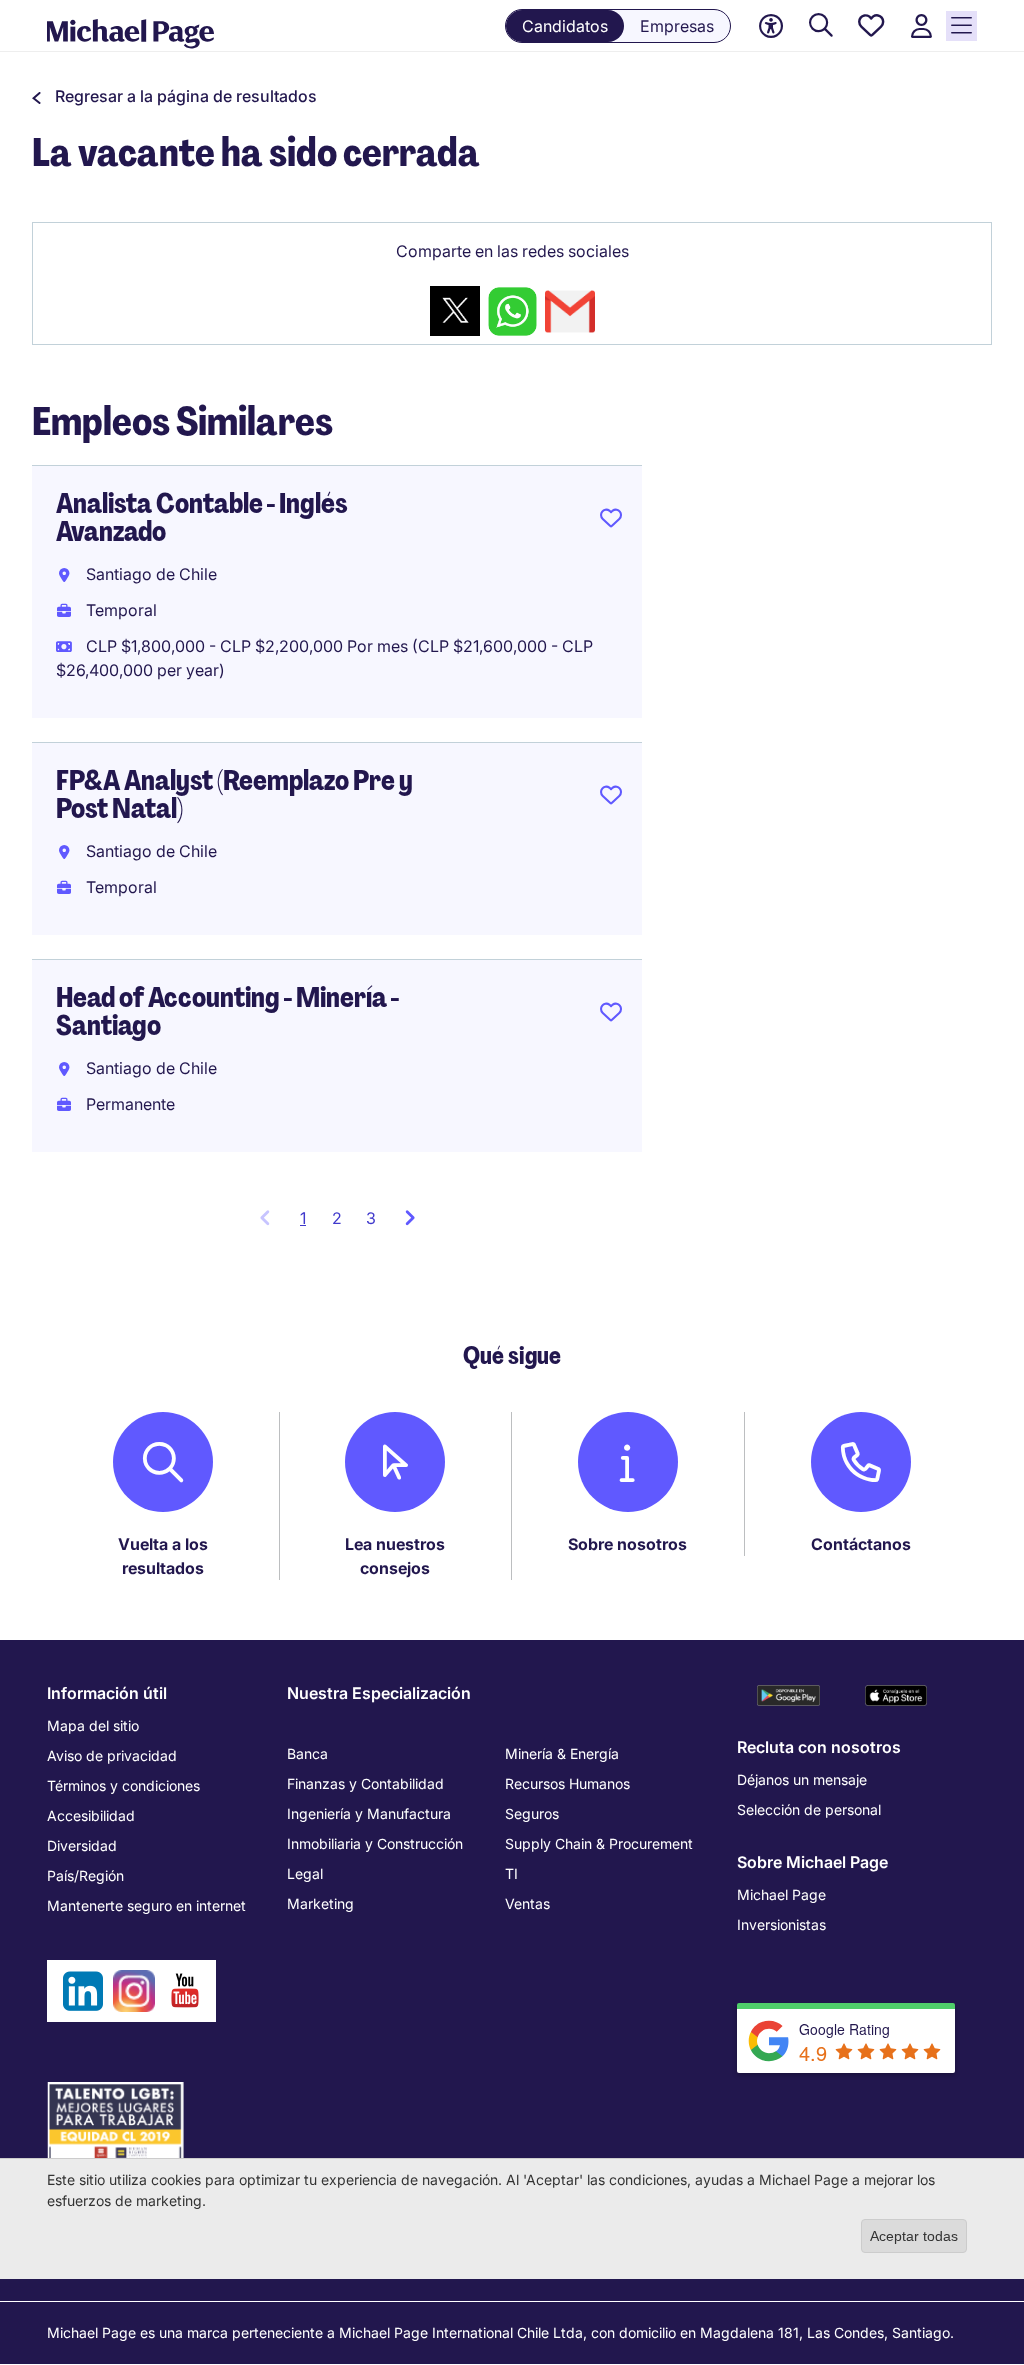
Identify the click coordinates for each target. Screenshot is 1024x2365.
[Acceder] (921, 26)
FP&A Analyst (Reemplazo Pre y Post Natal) (234, 794)
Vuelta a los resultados (163, 1556)
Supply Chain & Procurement (599, 1843)
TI (511, 1873)
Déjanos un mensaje (802, 1779)
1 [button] (310, 1224)
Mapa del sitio (93, 1725)
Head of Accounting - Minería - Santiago (227, 1011)
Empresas (677, 26)
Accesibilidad (91, 1815)
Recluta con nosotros (819, 1747)
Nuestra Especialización (379, 1693)
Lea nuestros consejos (395, 1556)
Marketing (320, 1903)
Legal (305, 1873)
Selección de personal (809, 1809)
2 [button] (337, 1218)
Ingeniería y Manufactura (369, 1813)
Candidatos (565, 26)
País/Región (85, 1875)
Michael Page (781, 1894)
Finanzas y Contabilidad (365, 1783)
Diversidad (82, 1845)
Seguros (532, 1813)
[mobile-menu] (961, 26)
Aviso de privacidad (112, 1755)
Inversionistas (781, 1924)
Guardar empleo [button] (611, 522)
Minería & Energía (562, 1753)
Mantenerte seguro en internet (146, 1905)
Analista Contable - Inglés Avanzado (202, 517)
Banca (307, 1753)
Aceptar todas (914, 2236)
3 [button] (371, 1218)
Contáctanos (861, 1544)
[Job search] (821, 26)
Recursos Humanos (567, 1783)
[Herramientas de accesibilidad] (771, 26)
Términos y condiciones (123, 1785)
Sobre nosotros (627, 1544)
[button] (174, 96)
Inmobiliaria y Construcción (375, 1843)
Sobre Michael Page (812, 1862)
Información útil (107, 1693)
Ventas (527, 1903)
